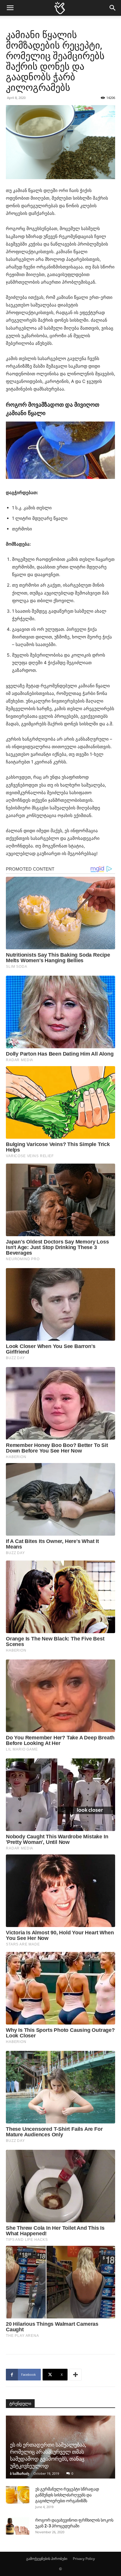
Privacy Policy (84, 2559)
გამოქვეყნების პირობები (47, 2559)
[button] (10, 8)
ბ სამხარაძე (20, 2473)
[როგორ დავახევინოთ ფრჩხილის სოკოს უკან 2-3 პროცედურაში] (18, 2526)
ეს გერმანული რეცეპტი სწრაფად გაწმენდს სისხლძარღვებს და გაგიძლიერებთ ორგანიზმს (67, 2495)
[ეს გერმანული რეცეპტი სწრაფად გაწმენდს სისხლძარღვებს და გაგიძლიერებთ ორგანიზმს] (18, 2495)
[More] (75, 2375)
